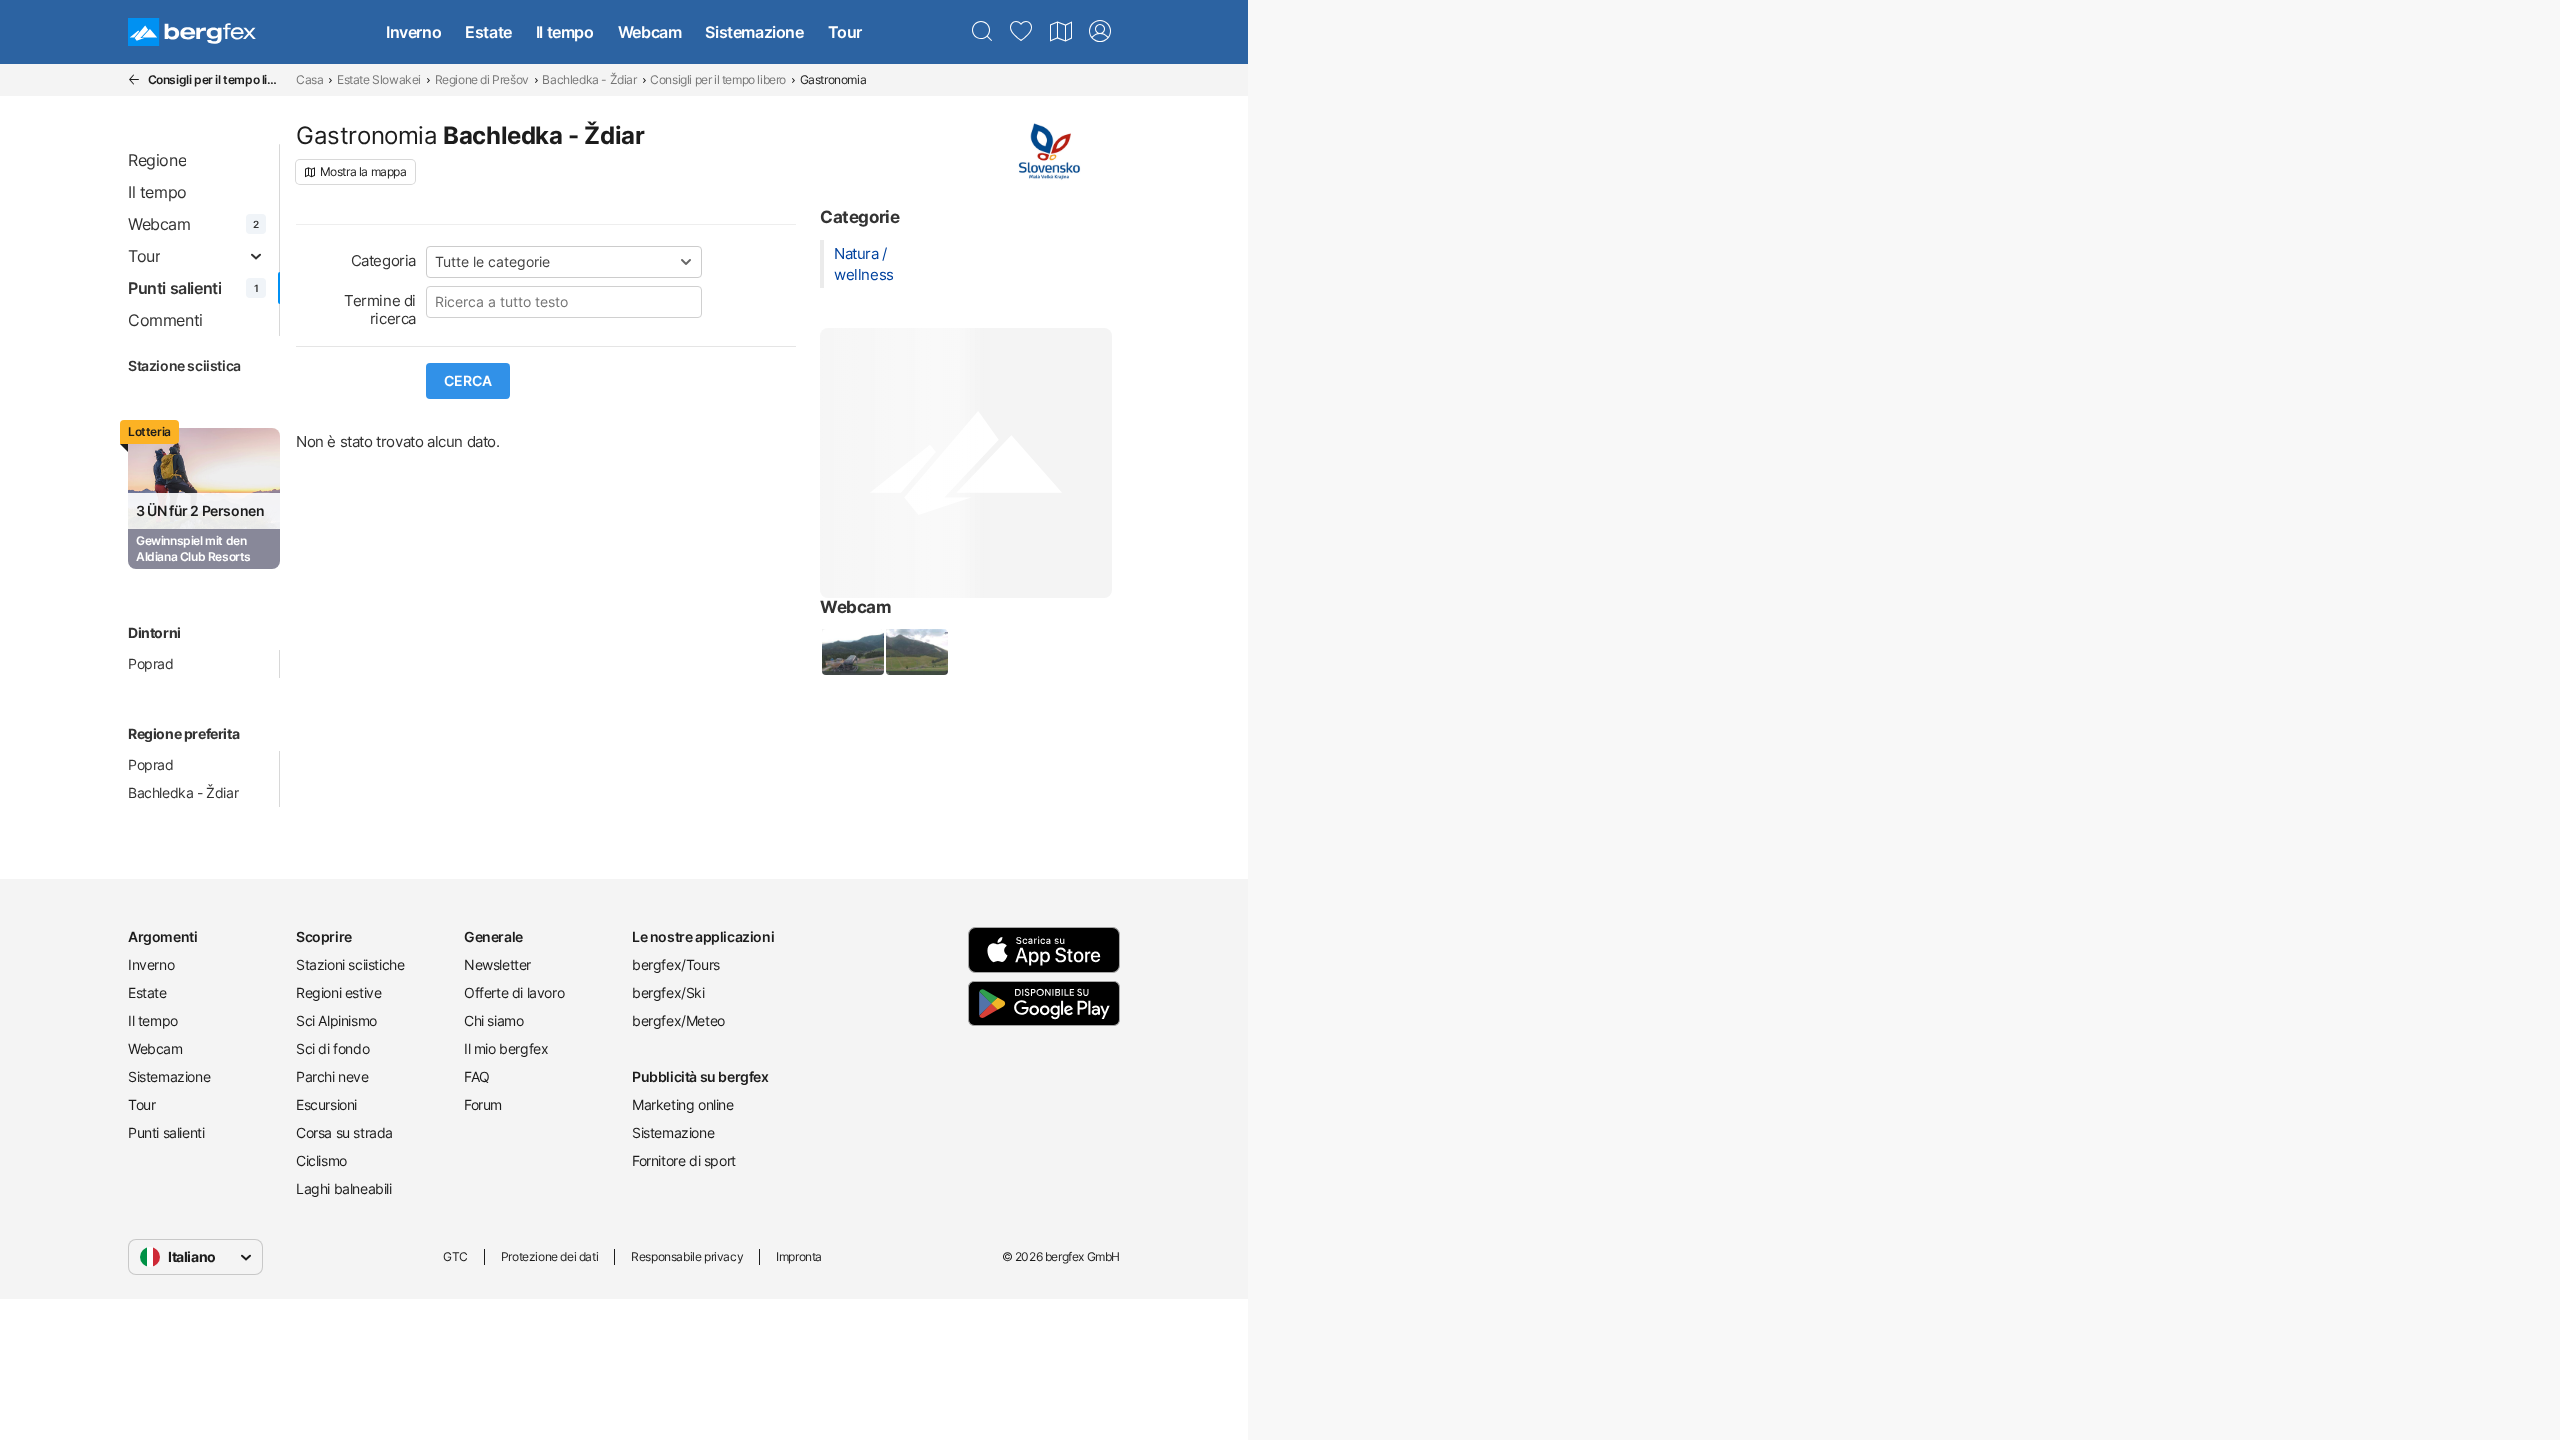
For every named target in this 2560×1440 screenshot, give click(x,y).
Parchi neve (332, 1076)
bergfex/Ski (668, 992)
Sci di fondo (332, 1048)
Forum (483, 1104)
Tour (845, 32)
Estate (488, 32)
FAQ (477, 1076)
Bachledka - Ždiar (589, 79)
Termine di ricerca (380, 309)
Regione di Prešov (482, 79)
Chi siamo (493, 1020)
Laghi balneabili (344, 1188)
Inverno (413, 32)
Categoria (383, 260)
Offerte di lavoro (514, 992)
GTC (455, 1256)
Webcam (650, 32)
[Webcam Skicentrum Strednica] (916, 652)
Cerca (468, 381)
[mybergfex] (1100, 32)
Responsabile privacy (687, 1256)
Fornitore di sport (684, 1160)
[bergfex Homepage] (192, 32)
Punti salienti (166, 1132)
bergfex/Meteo (678, 1020)
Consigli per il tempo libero (718, 79)
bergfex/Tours (676, 964)
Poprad (151, 663)
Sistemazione (754, 32)
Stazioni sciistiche (350, 964)
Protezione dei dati (549, 1256)
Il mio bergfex (506, 1048)
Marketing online (683, 1104)
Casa (309, 79)
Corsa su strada (344, 1132)
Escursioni (326, 1104)
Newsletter (497, 964)
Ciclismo (321, 1160)
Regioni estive (338, 992)
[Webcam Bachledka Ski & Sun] (852, 652)
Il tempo (565, 32)
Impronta (799, 1256)
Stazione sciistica (184, 365)
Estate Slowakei (379, 79)
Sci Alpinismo (336, 1020)
